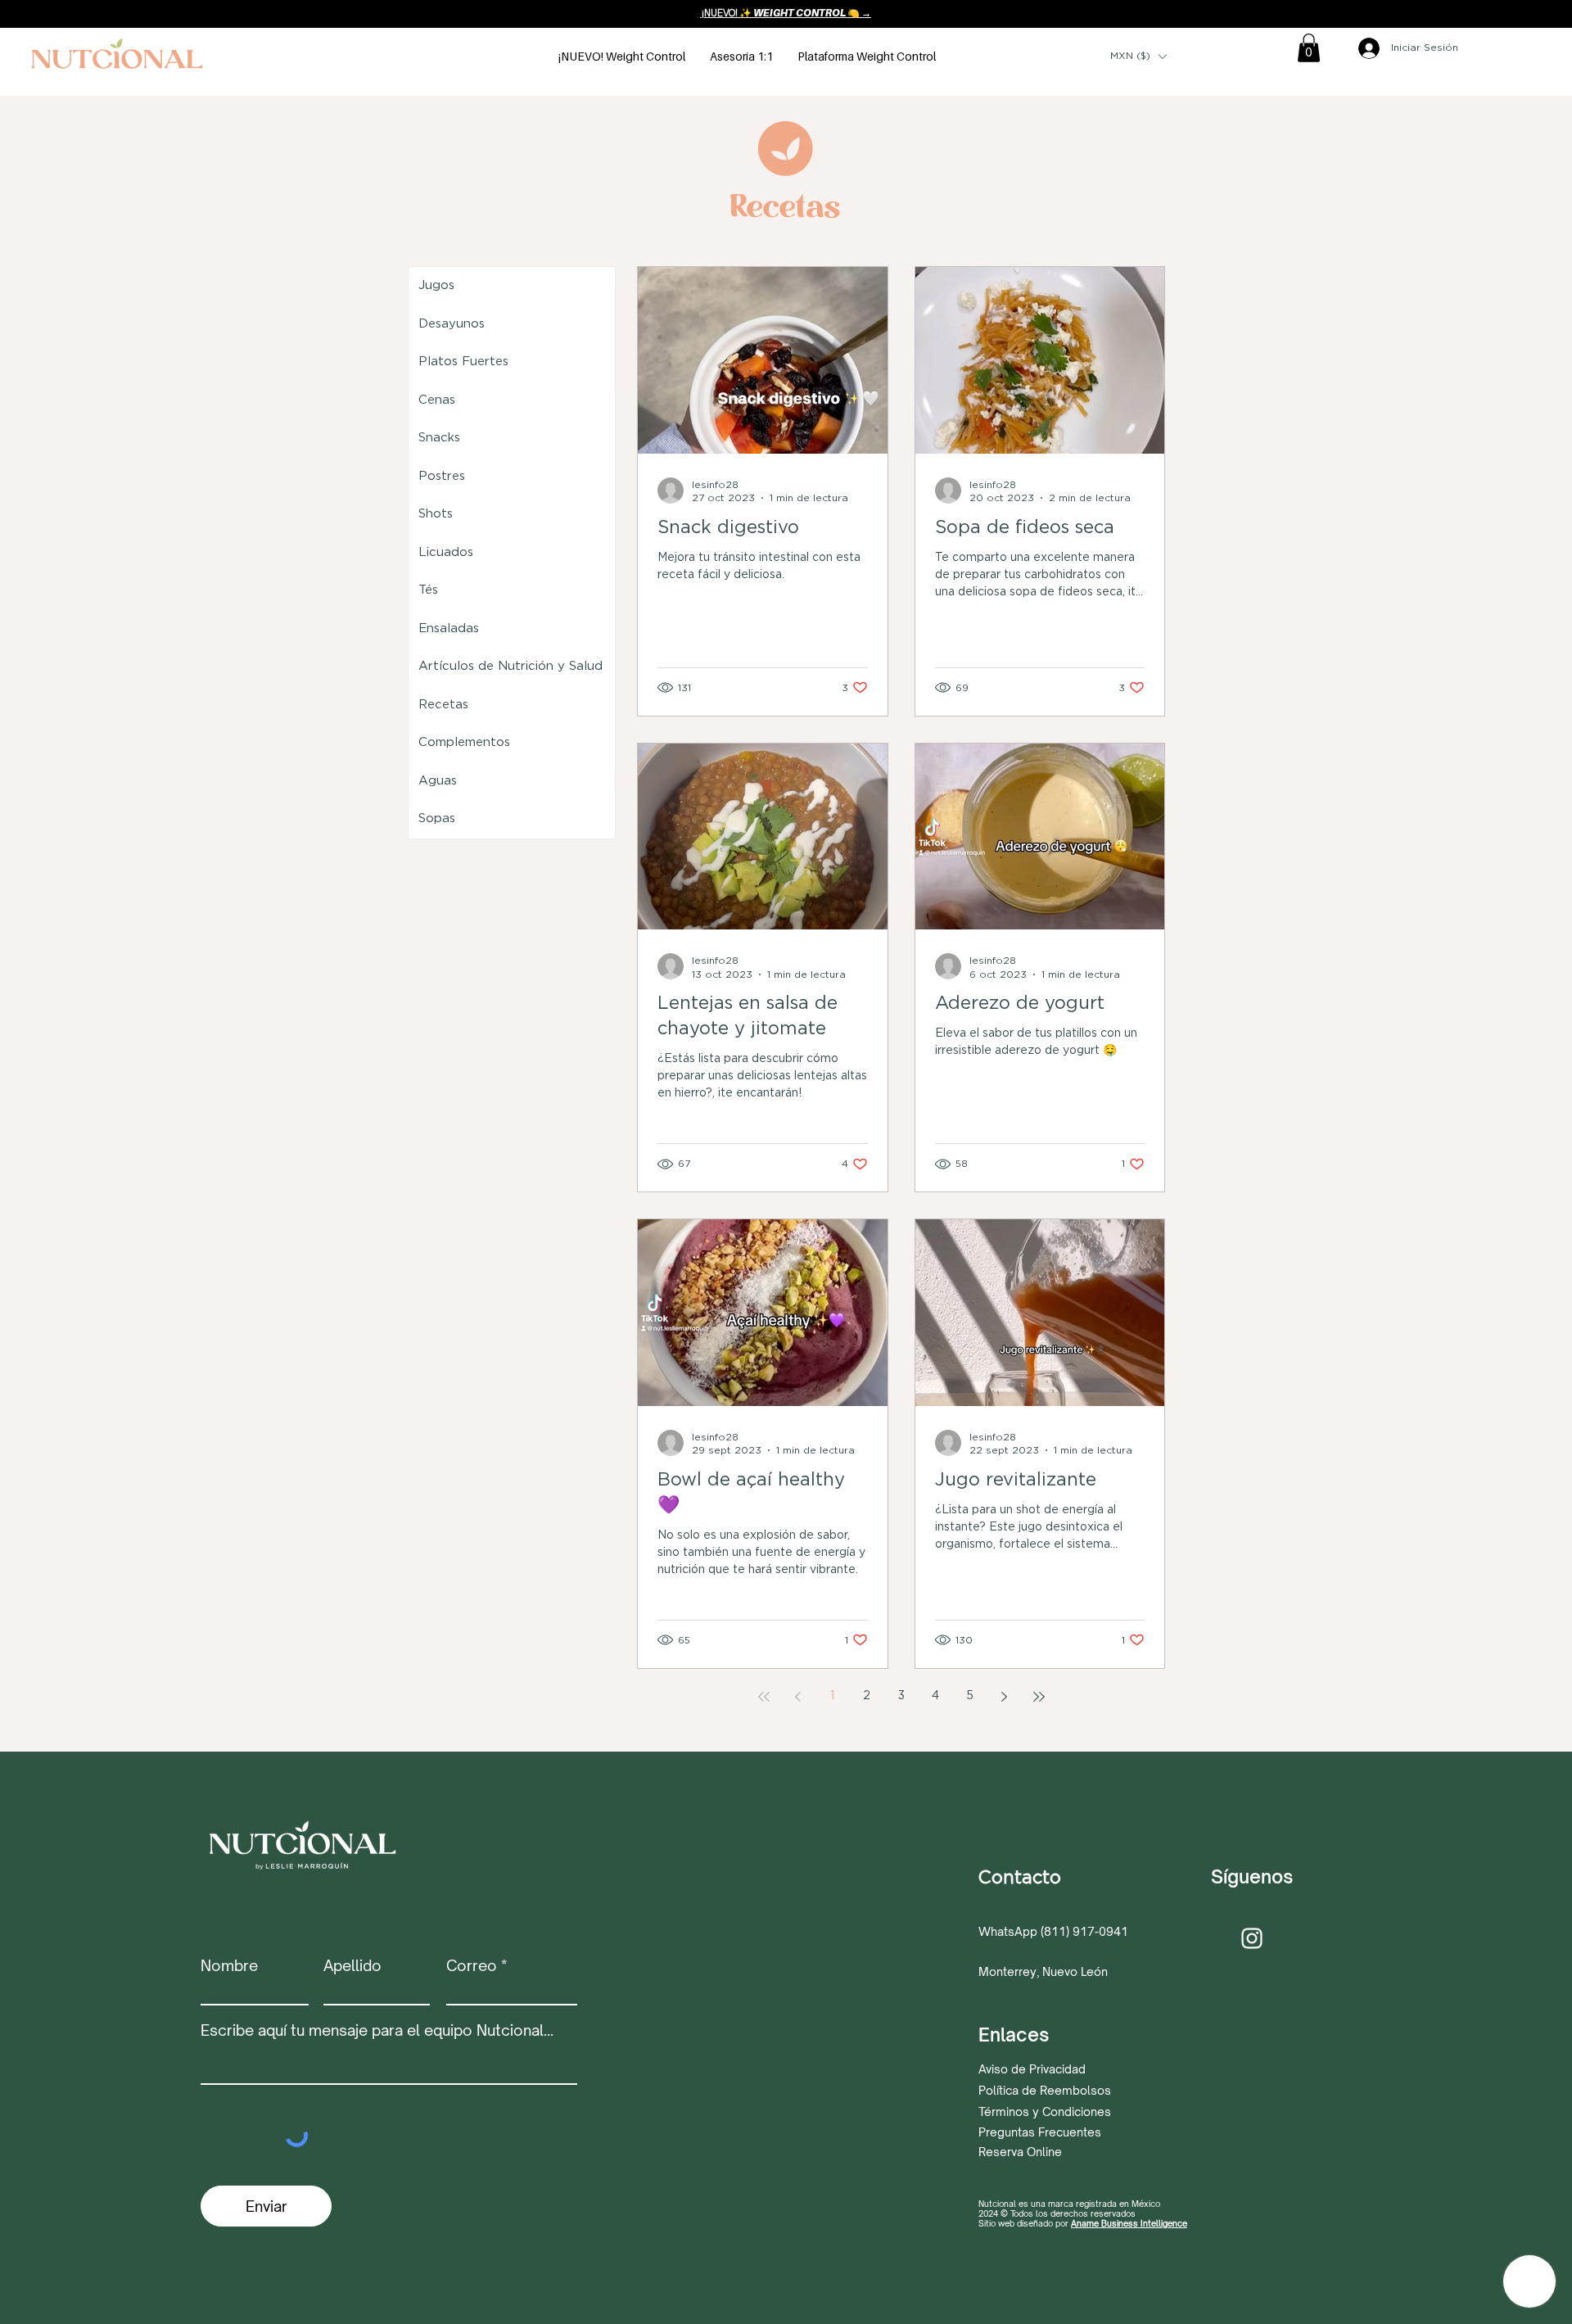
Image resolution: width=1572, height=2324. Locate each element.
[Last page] (1039, 1697)
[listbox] (1138, 57)
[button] (1138, 57)
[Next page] (1005, 1697)
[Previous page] (798, 1697)
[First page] (764, 1697)
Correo (472, 1965)
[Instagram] (1252, 1938)
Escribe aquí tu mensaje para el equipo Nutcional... (377, 2030)
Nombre (229, 1965)
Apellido (352, 1965)
